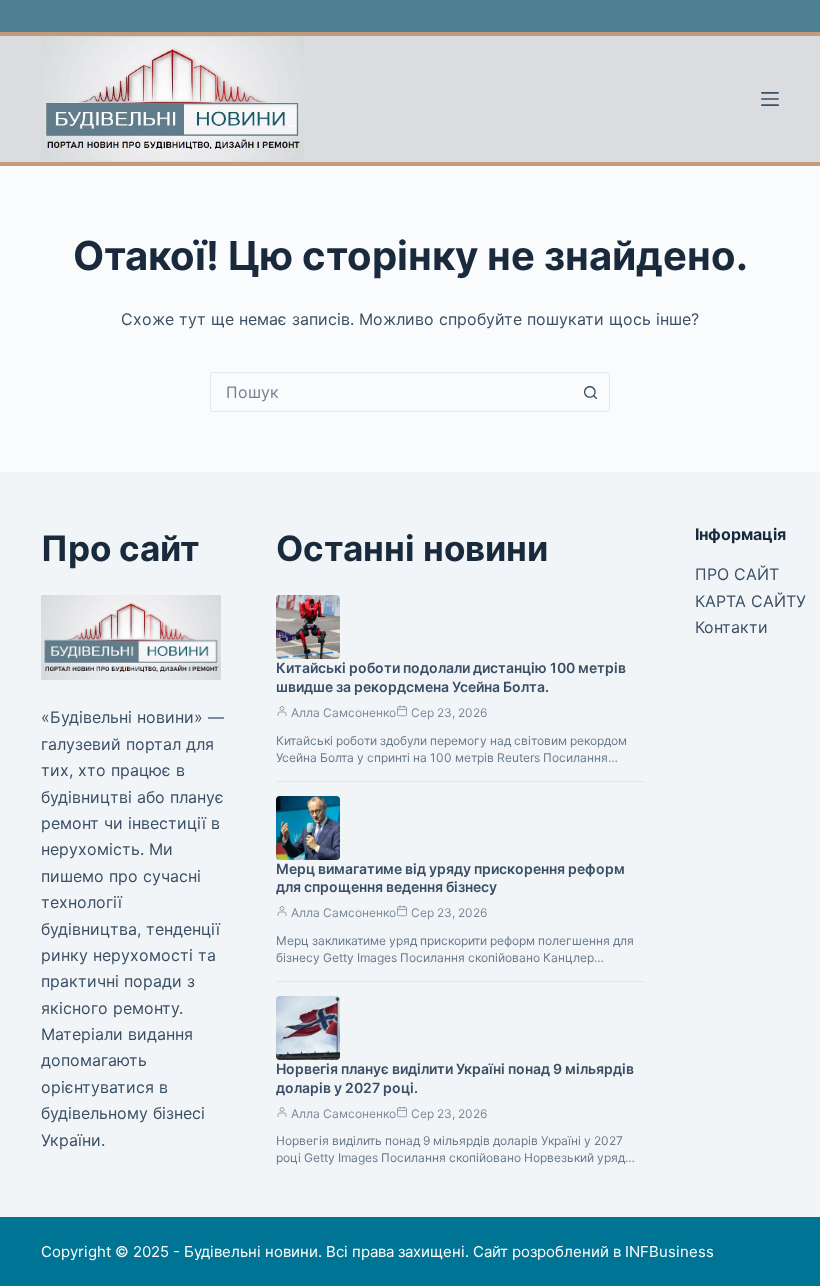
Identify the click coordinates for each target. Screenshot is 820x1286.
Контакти (731, 627)
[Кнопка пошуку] (590, 392)
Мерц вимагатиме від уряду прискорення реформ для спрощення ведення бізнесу (450, 878)
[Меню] (770, 99)
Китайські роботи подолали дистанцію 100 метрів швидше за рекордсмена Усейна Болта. (451, 677)
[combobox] (391, 392)
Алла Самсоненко (343, 712)
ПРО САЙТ (737, 574)
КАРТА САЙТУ (750, 601)
